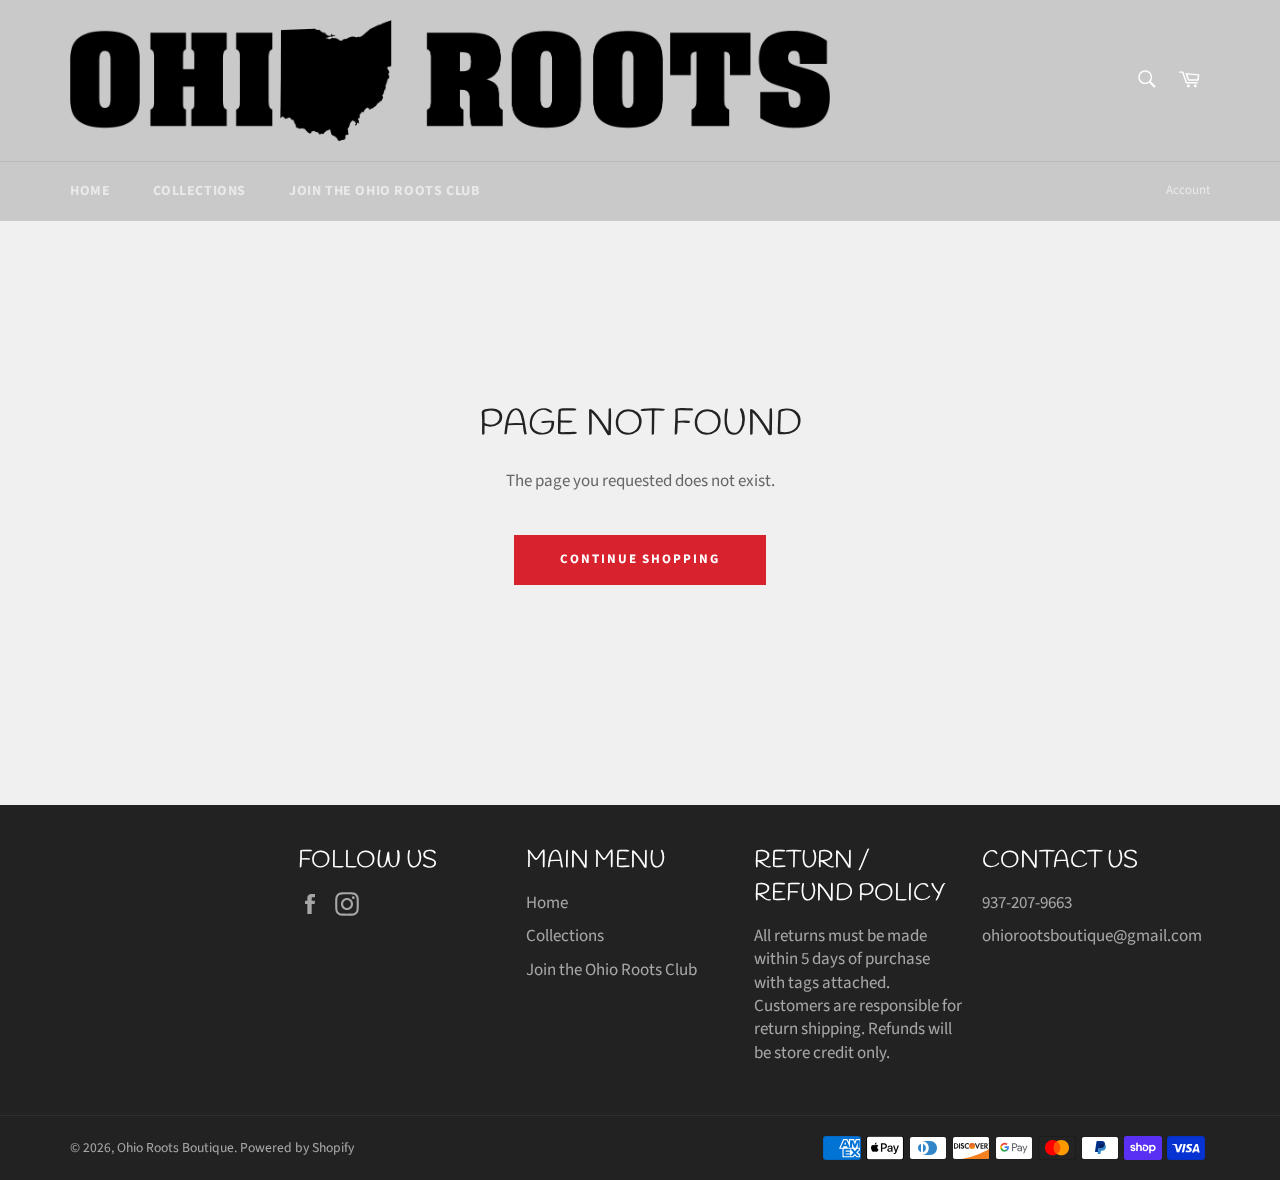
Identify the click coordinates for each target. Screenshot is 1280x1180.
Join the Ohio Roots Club (384, 191)
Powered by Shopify (297, 1147)
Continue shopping (640, 559)
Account (1188, 190)
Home (90, 191)
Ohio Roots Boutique (175, 1147)
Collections (199, 191)
